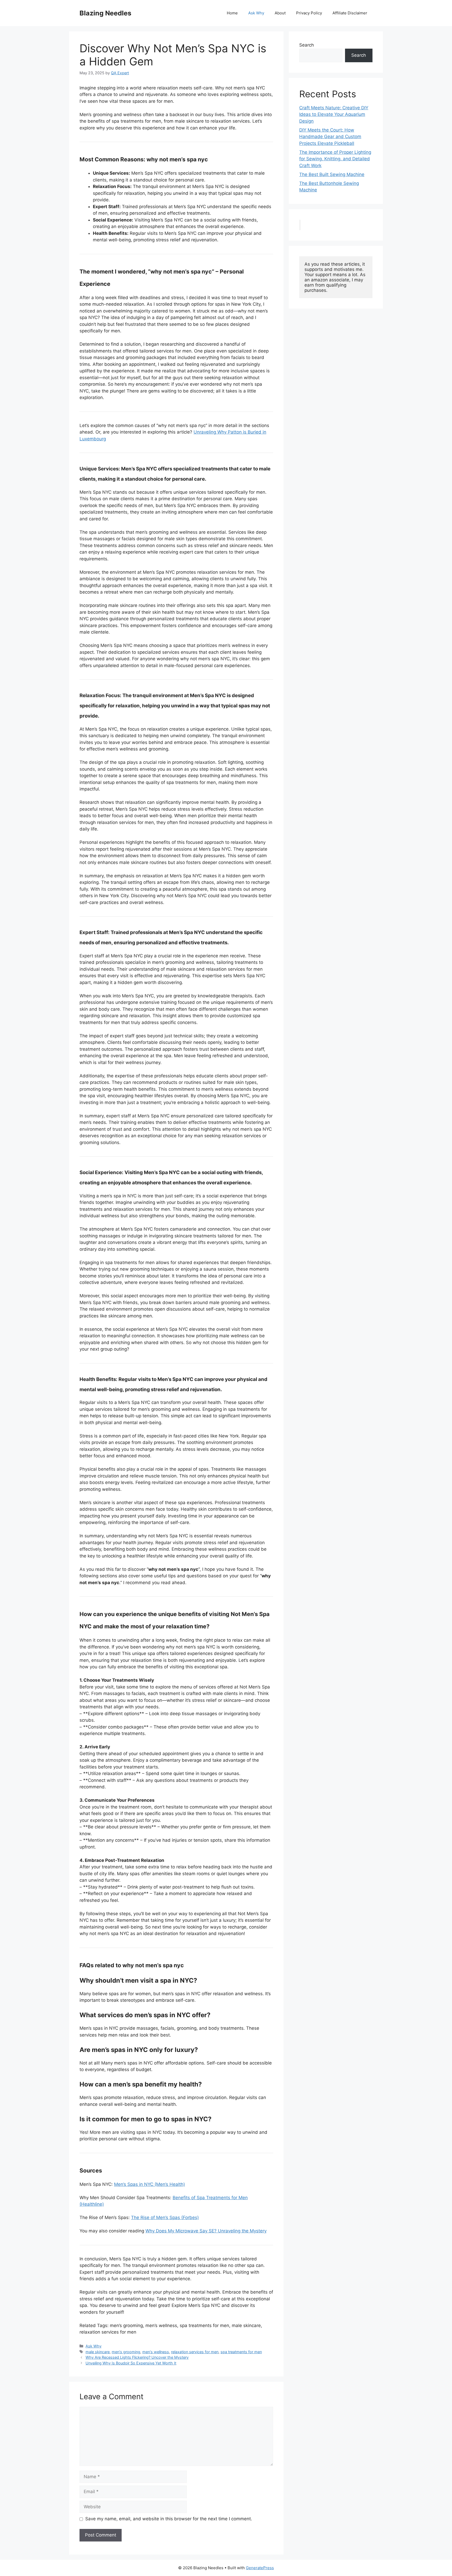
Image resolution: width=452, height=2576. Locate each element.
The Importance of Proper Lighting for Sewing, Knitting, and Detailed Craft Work (335, 159)
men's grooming (126, 2352)
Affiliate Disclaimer (350, 13)
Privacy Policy (309, 13)
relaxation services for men (195, 2352)
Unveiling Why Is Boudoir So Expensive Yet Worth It (131, 2363)
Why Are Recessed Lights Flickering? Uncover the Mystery (137, 2357)
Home (232, 13)
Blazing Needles (105, 13)
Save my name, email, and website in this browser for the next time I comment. (169, 2519)
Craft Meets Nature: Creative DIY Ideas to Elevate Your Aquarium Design (334, 114)
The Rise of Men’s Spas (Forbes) (165, 2217)
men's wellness (156, 2352)
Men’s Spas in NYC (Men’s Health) (149, 2184)
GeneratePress (260, 2568)
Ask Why (256, 13)
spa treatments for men (241, 2352)
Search (307, 45)
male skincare (98, 2352)
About (280, 13)
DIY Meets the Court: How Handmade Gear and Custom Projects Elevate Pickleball (330, 137)
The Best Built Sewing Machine (332, 174)
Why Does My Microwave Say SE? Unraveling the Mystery (206, 2231)
